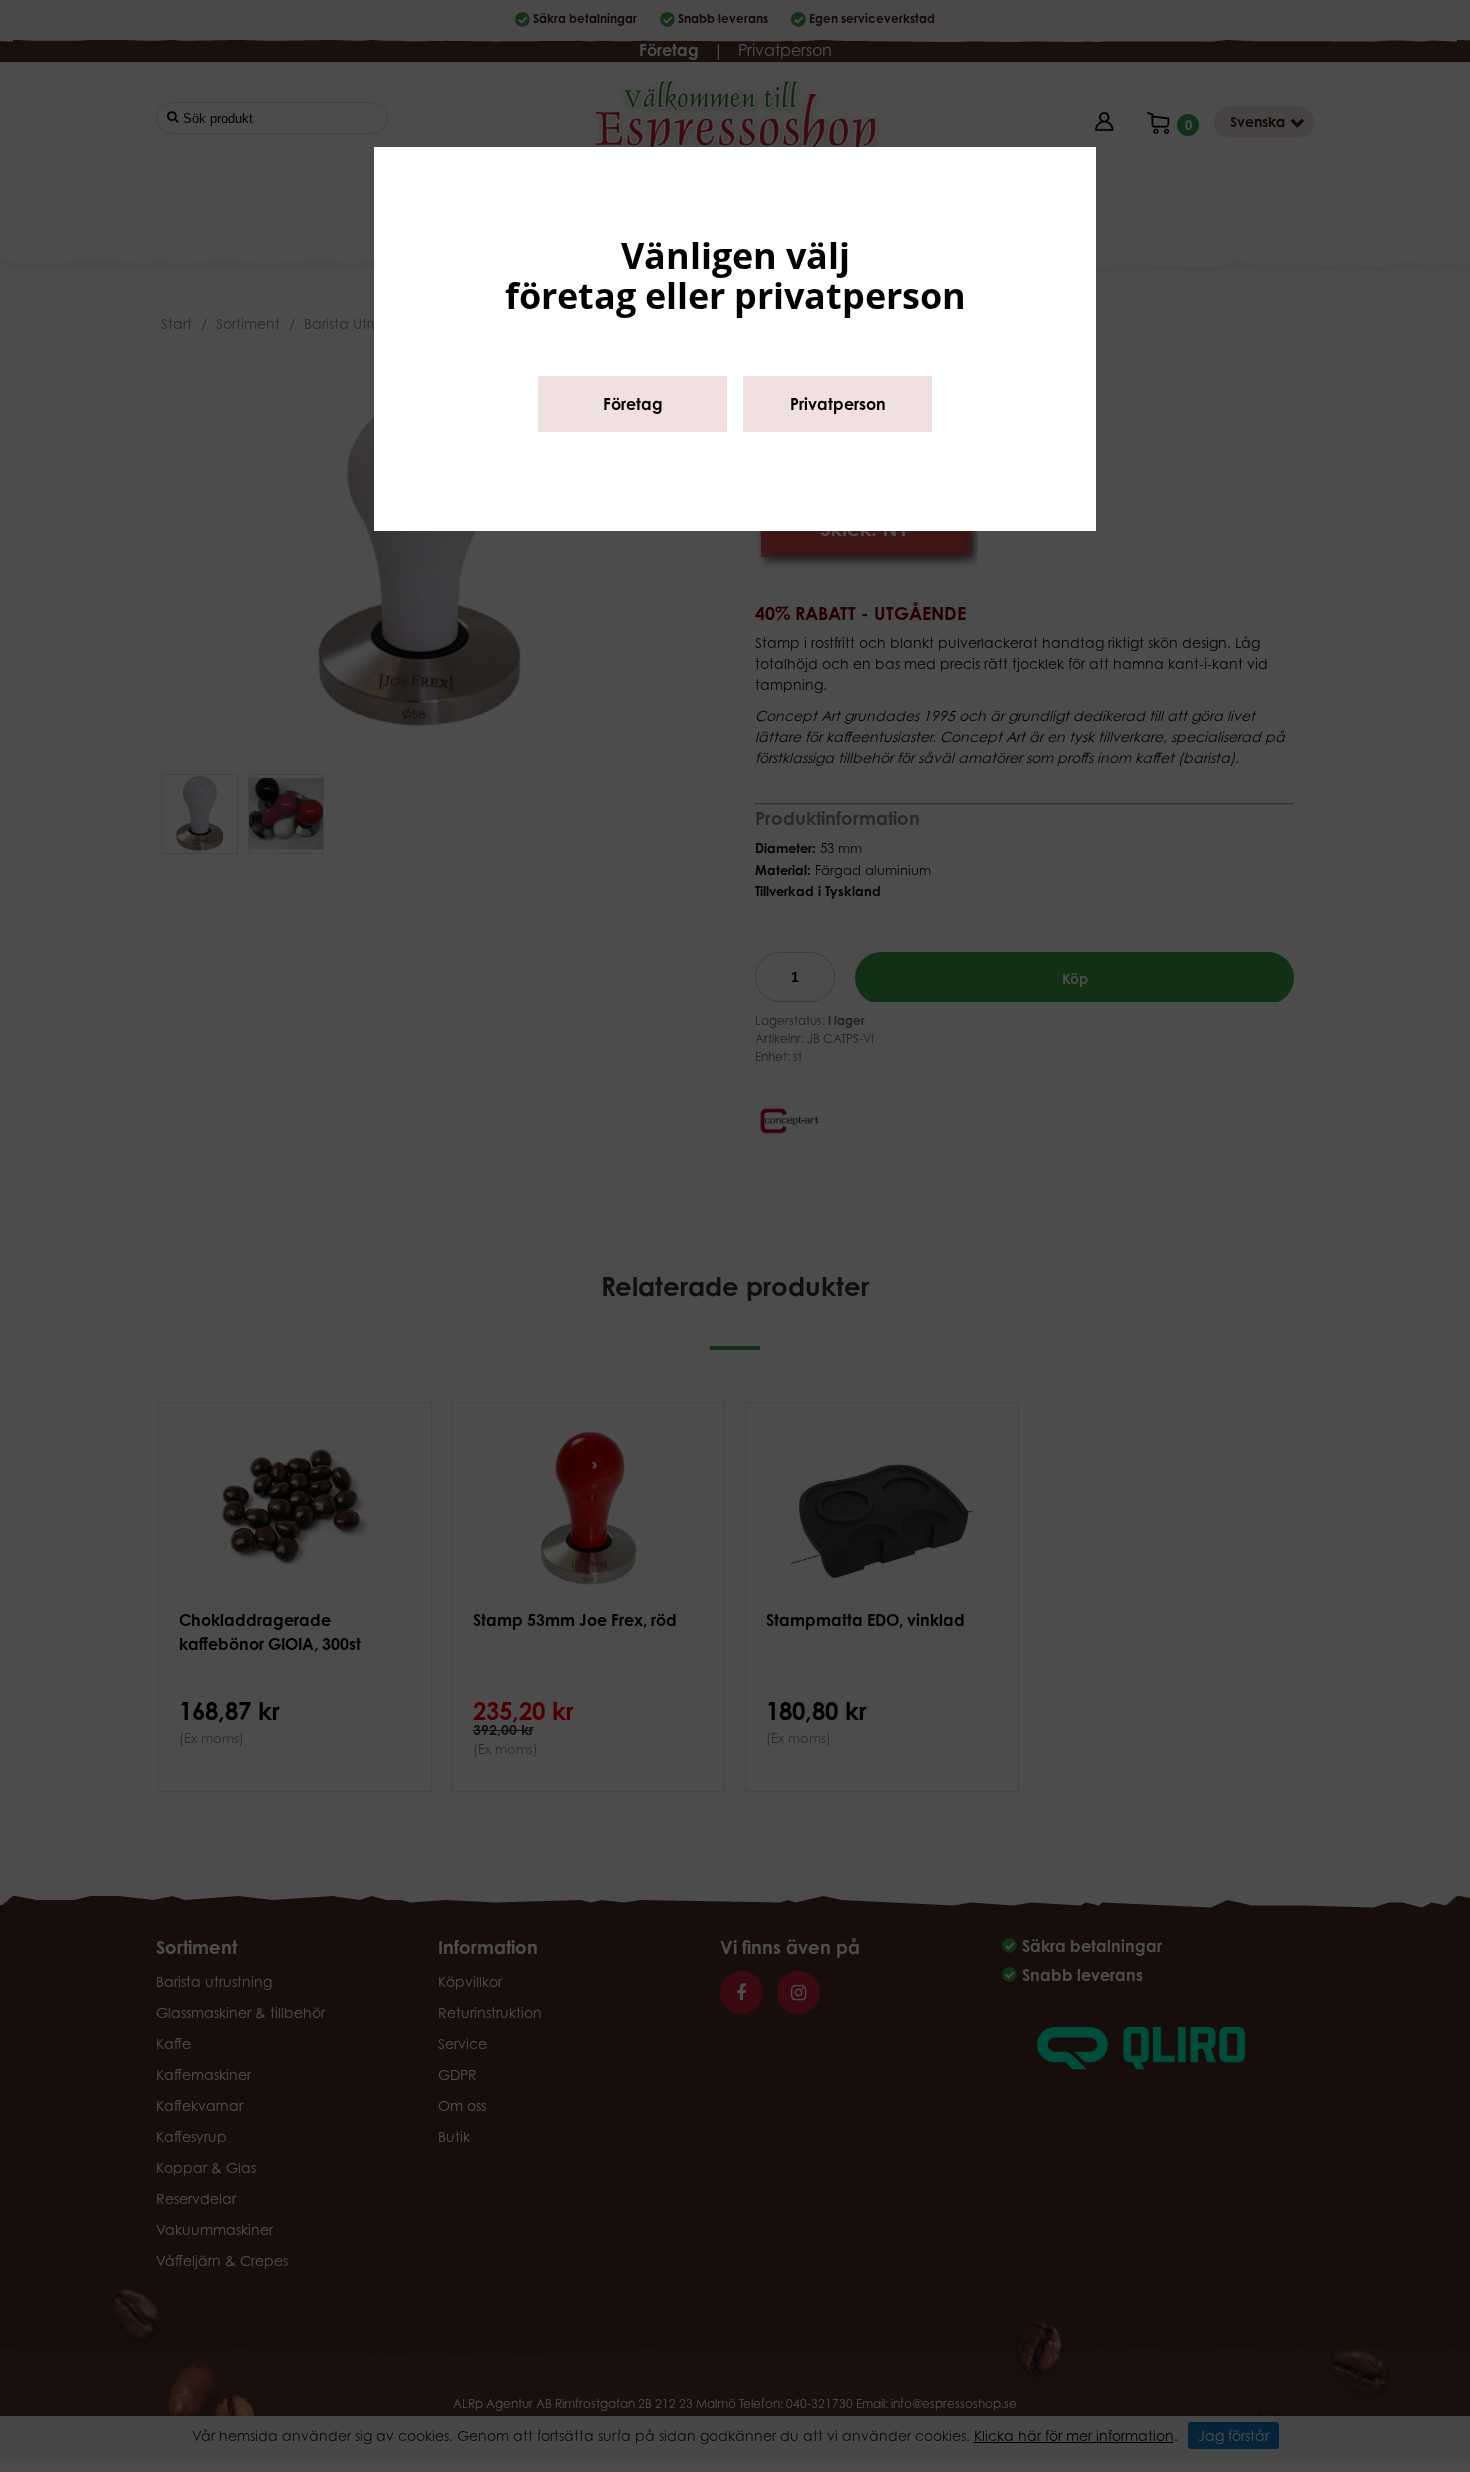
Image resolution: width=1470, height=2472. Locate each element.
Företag (633, 404)
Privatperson (838, 404)
